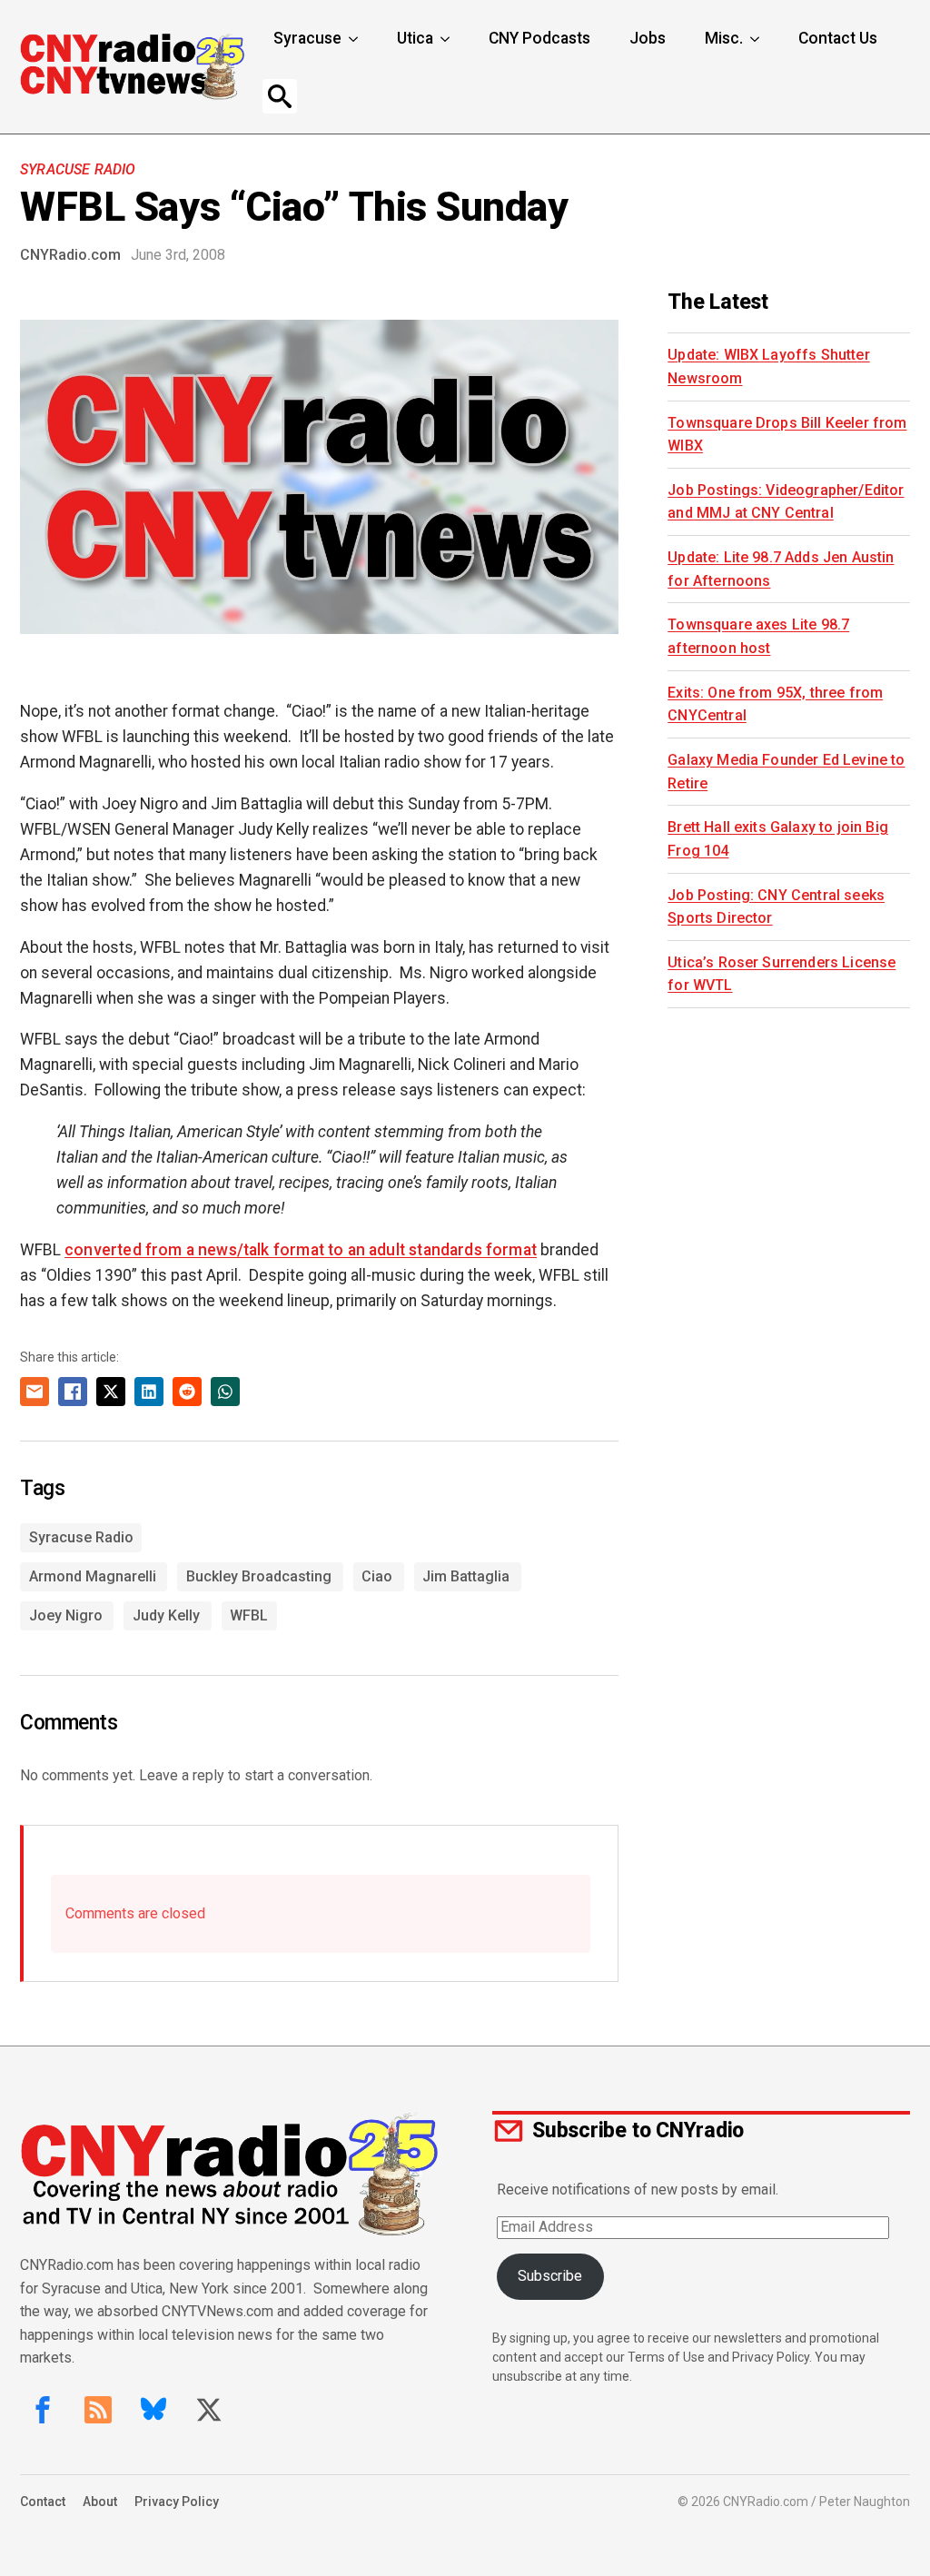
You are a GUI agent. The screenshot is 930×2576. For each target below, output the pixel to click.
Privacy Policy (177, 2502)
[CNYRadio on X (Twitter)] (209, 2410)
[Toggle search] (280, 96)
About (100, 2502)
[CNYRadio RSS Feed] (98, 2410)
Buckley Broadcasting (259, 1576)
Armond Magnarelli (93, 1576)
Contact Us (838, 38)
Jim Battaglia (466, 1576)
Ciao (377, 1576)
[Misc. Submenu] (757, 39)
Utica (415, 38)
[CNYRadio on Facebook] (43, 2410)
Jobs (648, 38)
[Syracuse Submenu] (355, 39)
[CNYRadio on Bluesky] (153, 2410)
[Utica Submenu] (447, 39)
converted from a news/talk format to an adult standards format (301, 1250)
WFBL (249, 1615)
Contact (43, 2502)
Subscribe (550, 2276)
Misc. (724, 38)
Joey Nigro (66, 1615)
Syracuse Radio (78, 169)
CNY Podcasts (539, 38)
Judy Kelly (166, 1615)
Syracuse (307, 38)
